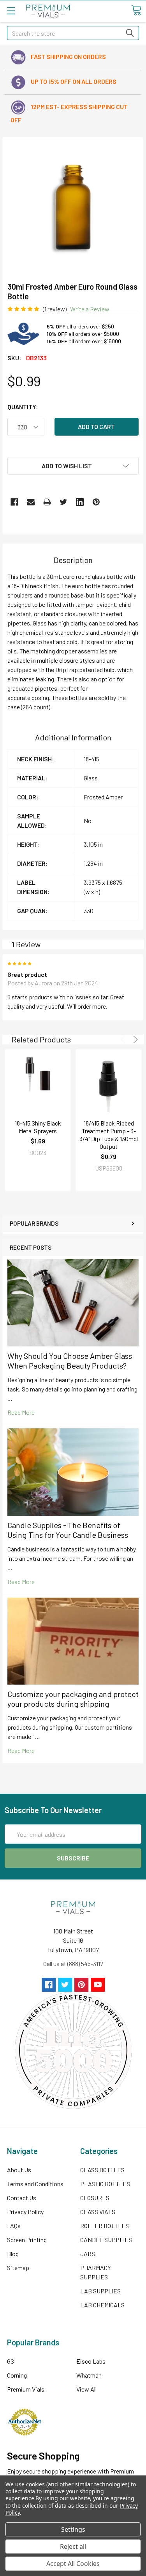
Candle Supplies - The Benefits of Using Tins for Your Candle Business (68, 1530)
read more (21, 1412)
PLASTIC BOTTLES (105, 2184)
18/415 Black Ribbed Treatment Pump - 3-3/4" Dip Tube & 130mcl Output (109, 1135)
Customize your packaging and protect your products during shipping (73, 1699)
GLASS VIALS (98, 2212)
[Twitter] (63, 502)
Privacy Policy (25, 2212)
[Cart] (136, 10)
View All (86, 2389)
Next (134, 1040)
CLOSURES (95, 2198)
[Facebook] (14, 502)
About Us (19, 2170)
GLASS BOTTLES (102, 2170)
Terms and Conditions (35, 2184)
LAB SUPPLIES (100, 2291)
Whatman (89, 2375)
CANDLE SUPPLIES (106, 2240)
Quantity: (23, 407)
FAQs (14, 2226)
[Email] (31, 502)
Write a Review (90, 309)
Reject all (73, 2546)
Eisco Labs (91, 2361)
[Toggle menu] (11, 11)
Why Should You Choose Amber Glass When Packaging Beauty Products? (70, 1361)
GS (11, 2361)
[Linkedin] (80, 502)
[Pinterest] (96, 502)
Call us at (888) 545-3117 (73, 1964)
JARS (88, 2254)
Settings (73, 2529)
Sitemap (18, 2268)
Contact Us (22, 2198)
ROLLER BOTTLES (105, 2226)
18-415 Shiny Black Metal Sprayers (38, 1127)
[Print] (47, 502)
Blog (13, 2254)
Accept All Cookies (73, 2564)
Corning (17, 2375)
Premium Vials (26, 2389)
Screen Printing (27, 2240)
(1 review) (55, 309)
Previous (124, 1040)
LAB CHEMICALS (102, 2305)
